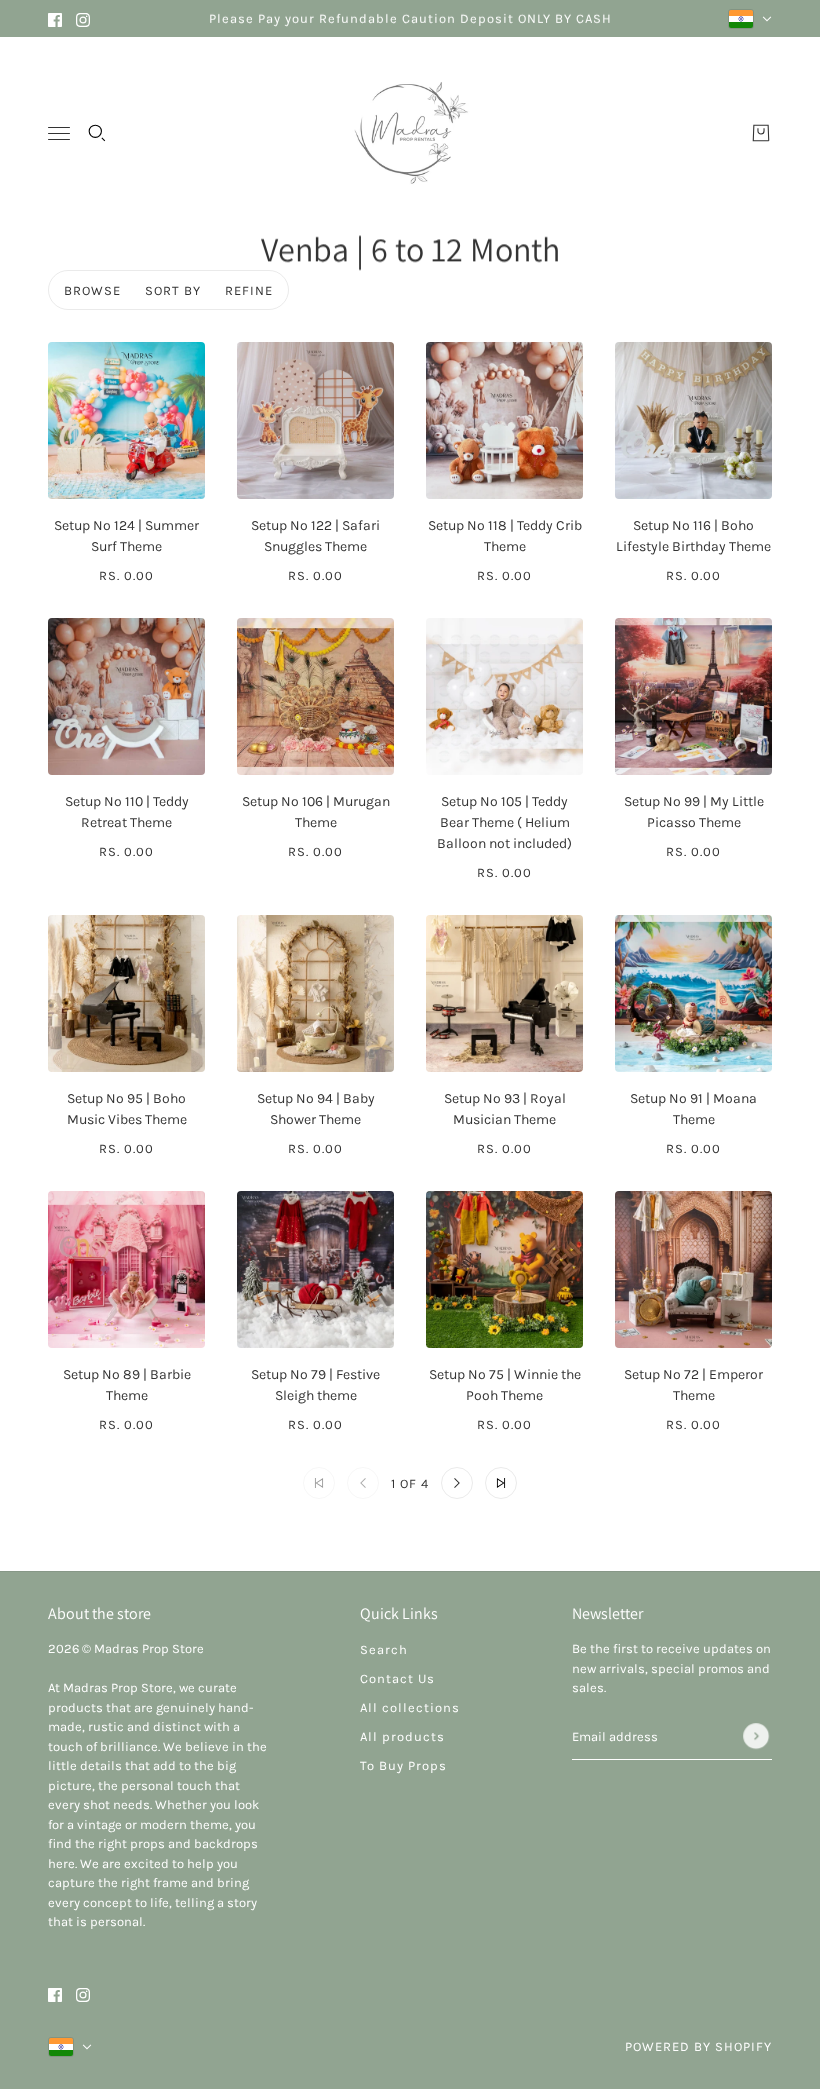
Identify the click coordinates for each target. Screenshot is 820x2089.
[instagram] (83, 18)
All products (402, 1736)
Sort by (173, 290)
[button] (457, 1483)
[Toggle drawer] (59, 133)
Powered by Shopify (698, 2046)
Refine (249, 290)
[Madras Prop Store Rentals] (410, 133)
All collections (410, 1707)
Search (384, 1649)
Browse (92, 290)
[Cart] (761, 133)
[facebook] (55, 18)
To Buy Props (403, 1765)
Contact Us (397, 1678)
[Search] (97, 133)
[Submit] (756, 1737)
